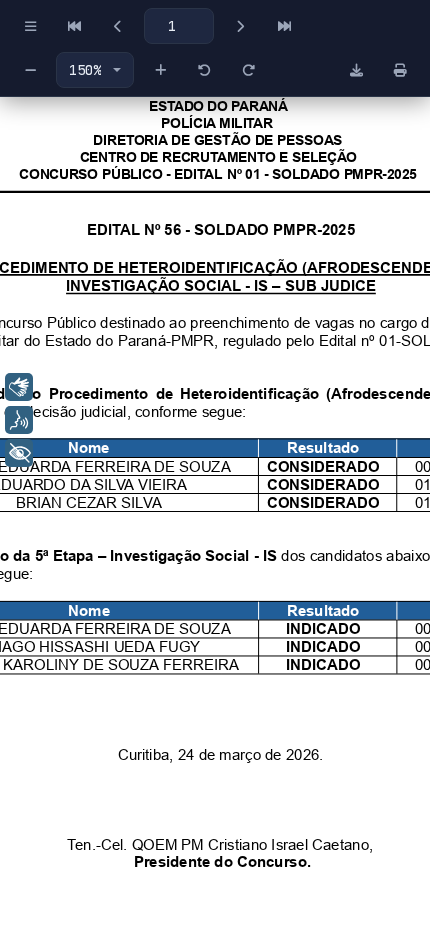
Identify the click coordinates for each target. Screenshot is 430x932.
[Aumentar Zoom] (160, 70)
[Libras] (19, 387)
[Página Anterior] (118, 26)
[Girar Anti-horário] (204, 70)
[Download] (356, 70)
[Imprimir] (400, 70)
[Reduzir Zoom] (30, 70)
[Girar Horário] (248, 70)
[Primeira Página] (74, 26)
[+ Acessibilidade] (19, 453)
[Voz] (19, 420)
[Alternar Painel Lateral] (30, 26)
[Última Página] (284, 26)
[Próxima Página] (240, 26)
